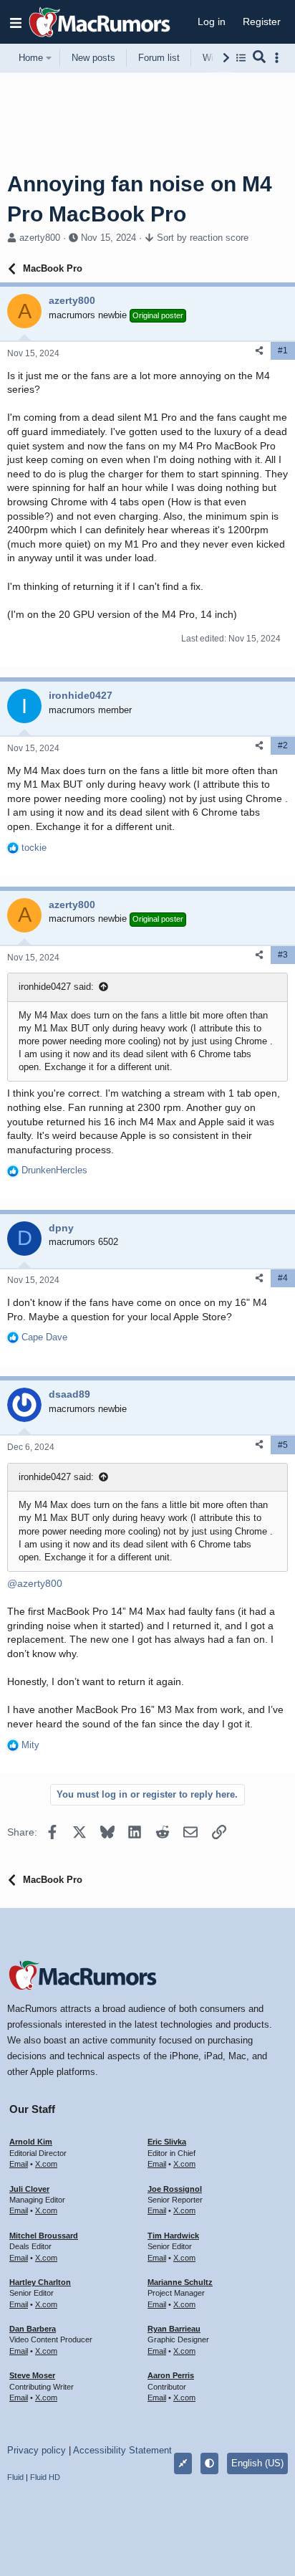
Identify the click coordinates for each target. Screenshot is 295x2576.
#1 (283, 350)
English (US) (257, 2463)
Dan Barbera (33, 2329)
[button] (16, 22)
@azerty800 (35, 1583)
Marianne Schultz (180, 2282)
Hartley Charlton (40, 2282)
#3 (283, 955)
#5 (283, 1445)
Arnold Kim (31, 2142)
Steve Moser (32, 2375)
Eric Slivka (167, 2142)
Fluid (15, 2477)
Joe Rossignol (175, 2189)
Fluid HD (45, 2477)
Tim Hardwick (173, 2236)
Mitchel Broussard (44, 2236)
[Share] (259, 351)
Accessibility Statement (122, 2450)
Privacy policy (37, 2450)
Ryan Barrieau (174, 2329)
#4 (283, 1278)
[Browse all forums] (241, 58)
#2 (283, 745)
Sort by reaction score (203, 238)
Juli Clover (29, 2189)
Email (19, 2164)
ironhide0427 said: (56, 987)
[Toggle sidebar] (279, 58)
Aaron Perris (171, 2375)
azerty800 (40, 238)
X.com (46, 2164)
